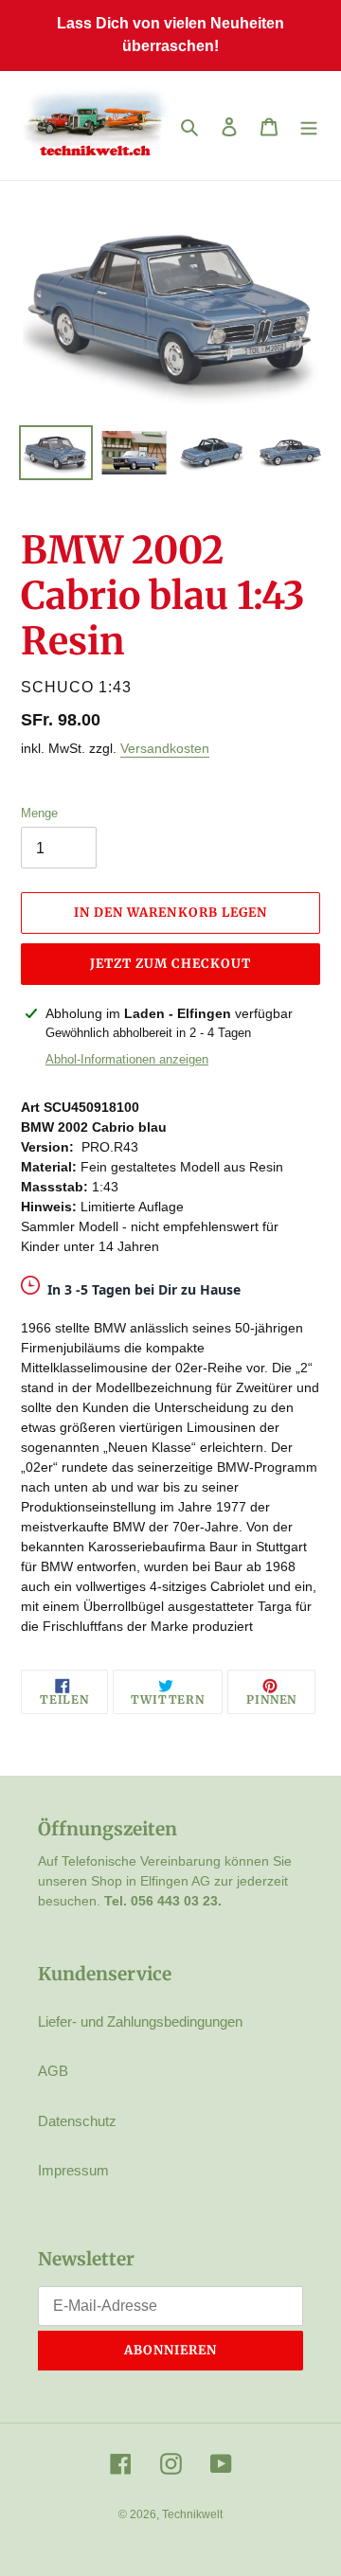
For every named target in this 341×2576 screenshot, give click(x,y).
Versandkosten (165, 748)
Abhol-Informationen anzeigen (127, 1059)
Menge (39, 813)
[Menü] (309, 125)
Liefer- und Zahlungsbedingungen (140, 2021)
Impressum (73, 2170)
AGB (53, 2071)
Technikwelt (192, 2514)
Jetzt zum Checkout (171, 964)
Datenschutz (77, 2121)
